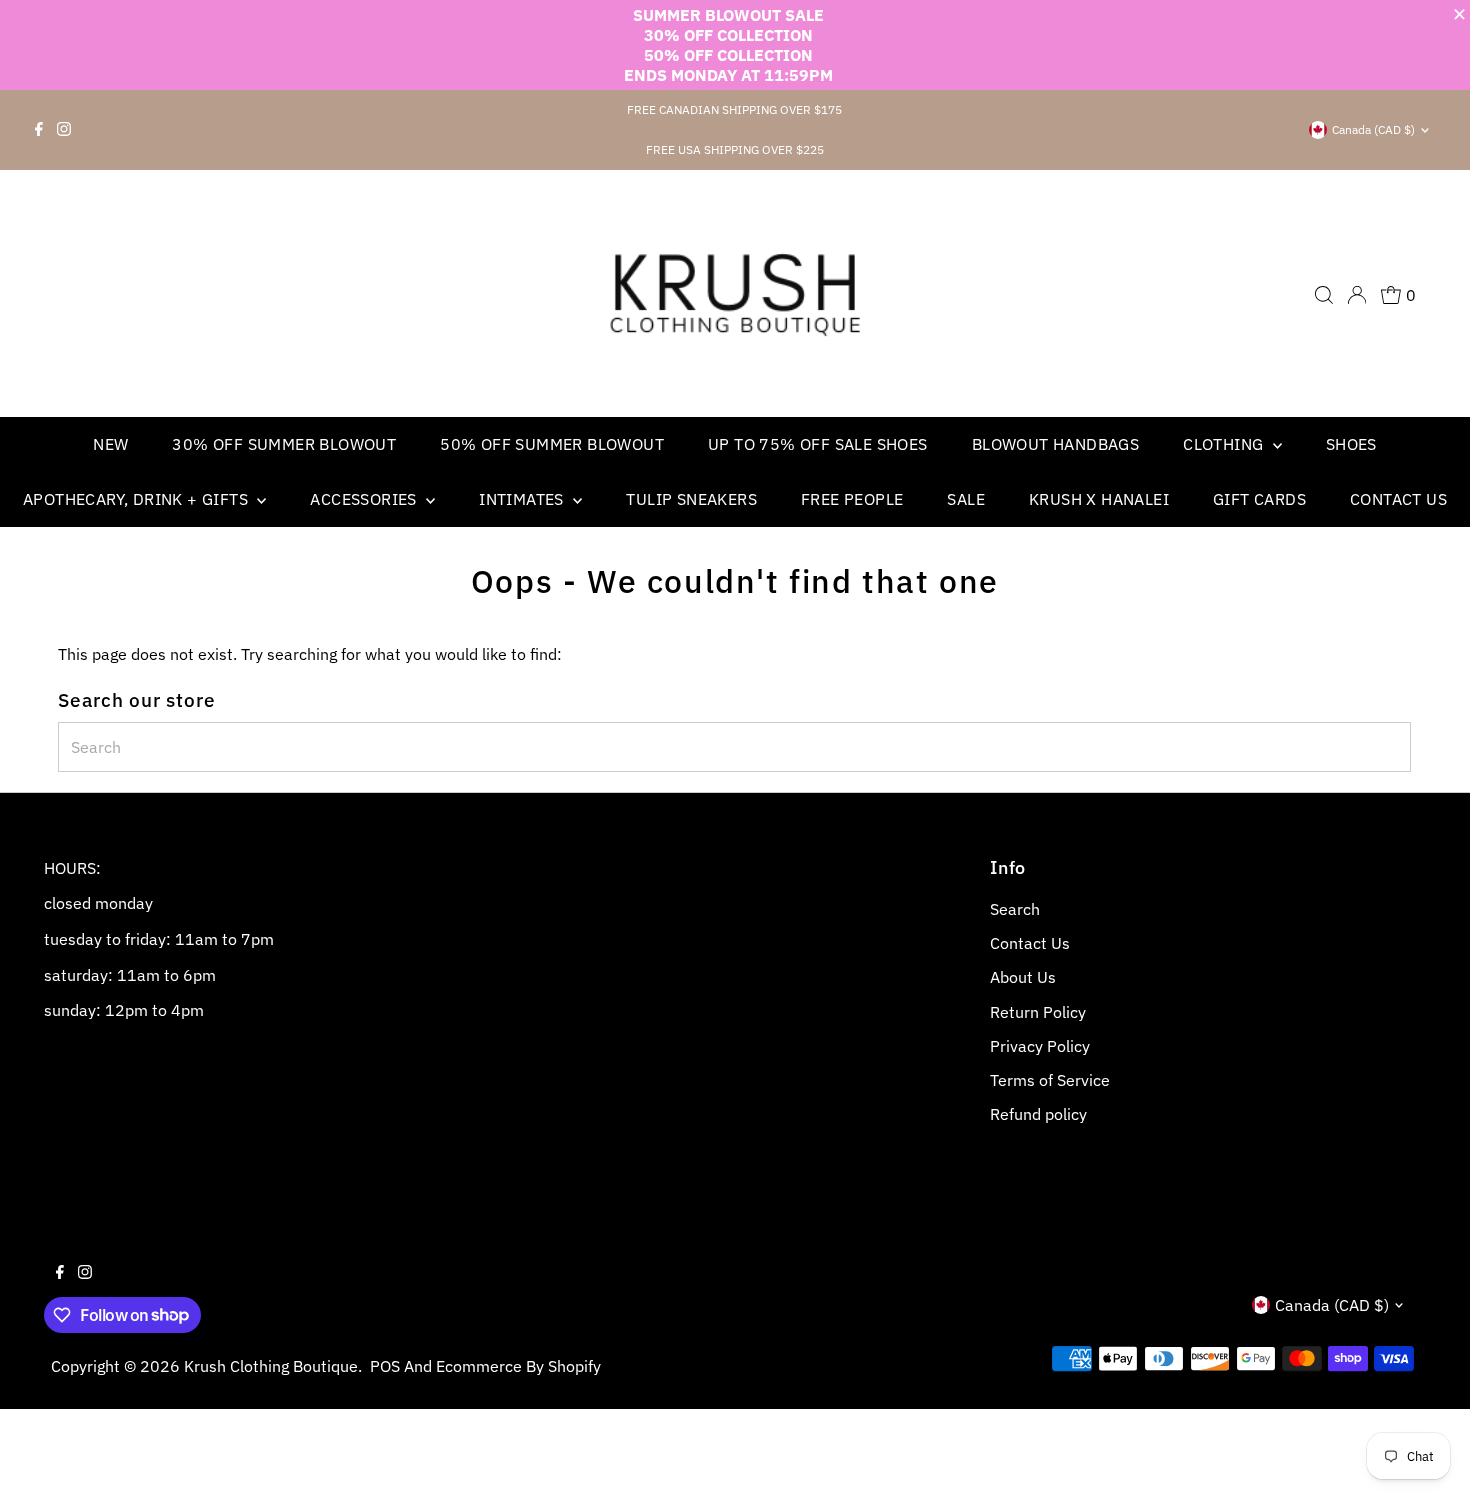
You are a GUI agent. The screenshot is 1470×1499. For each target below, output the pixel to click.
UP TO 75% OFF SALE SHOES (818, 444)
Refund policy (1038, 1114)
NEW (110, 444)
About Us (1023, 977)
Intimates (523, 499)
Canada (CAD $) (1373, 129)
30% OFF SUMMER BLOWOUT (284, 444)
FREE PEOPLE (852, 499)
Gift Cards (1259, 499)
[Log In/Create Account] (1357, 295)
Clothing (1225, 444)
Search (1015, 909)
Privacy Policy (1040, 1046)
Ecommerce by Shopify (518, 1366)
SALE (966, 499)
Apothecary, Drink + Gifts (137, 499)
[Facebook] (39, 130)
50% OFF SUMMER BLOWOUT (552, 444)
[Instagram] (64, 130)
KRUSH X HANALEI (1099, 499)
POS (385, 1366)
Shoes (1351, 444)
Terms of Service (1050, 1080)
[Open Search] (1324, 295)
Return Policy (1038, 1012)
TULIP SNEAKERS (691, 499)
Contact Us (1398, 499)
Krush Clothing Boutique (271, 1366)
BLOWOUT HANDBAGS (1055, 444)
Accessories (365, 499)
